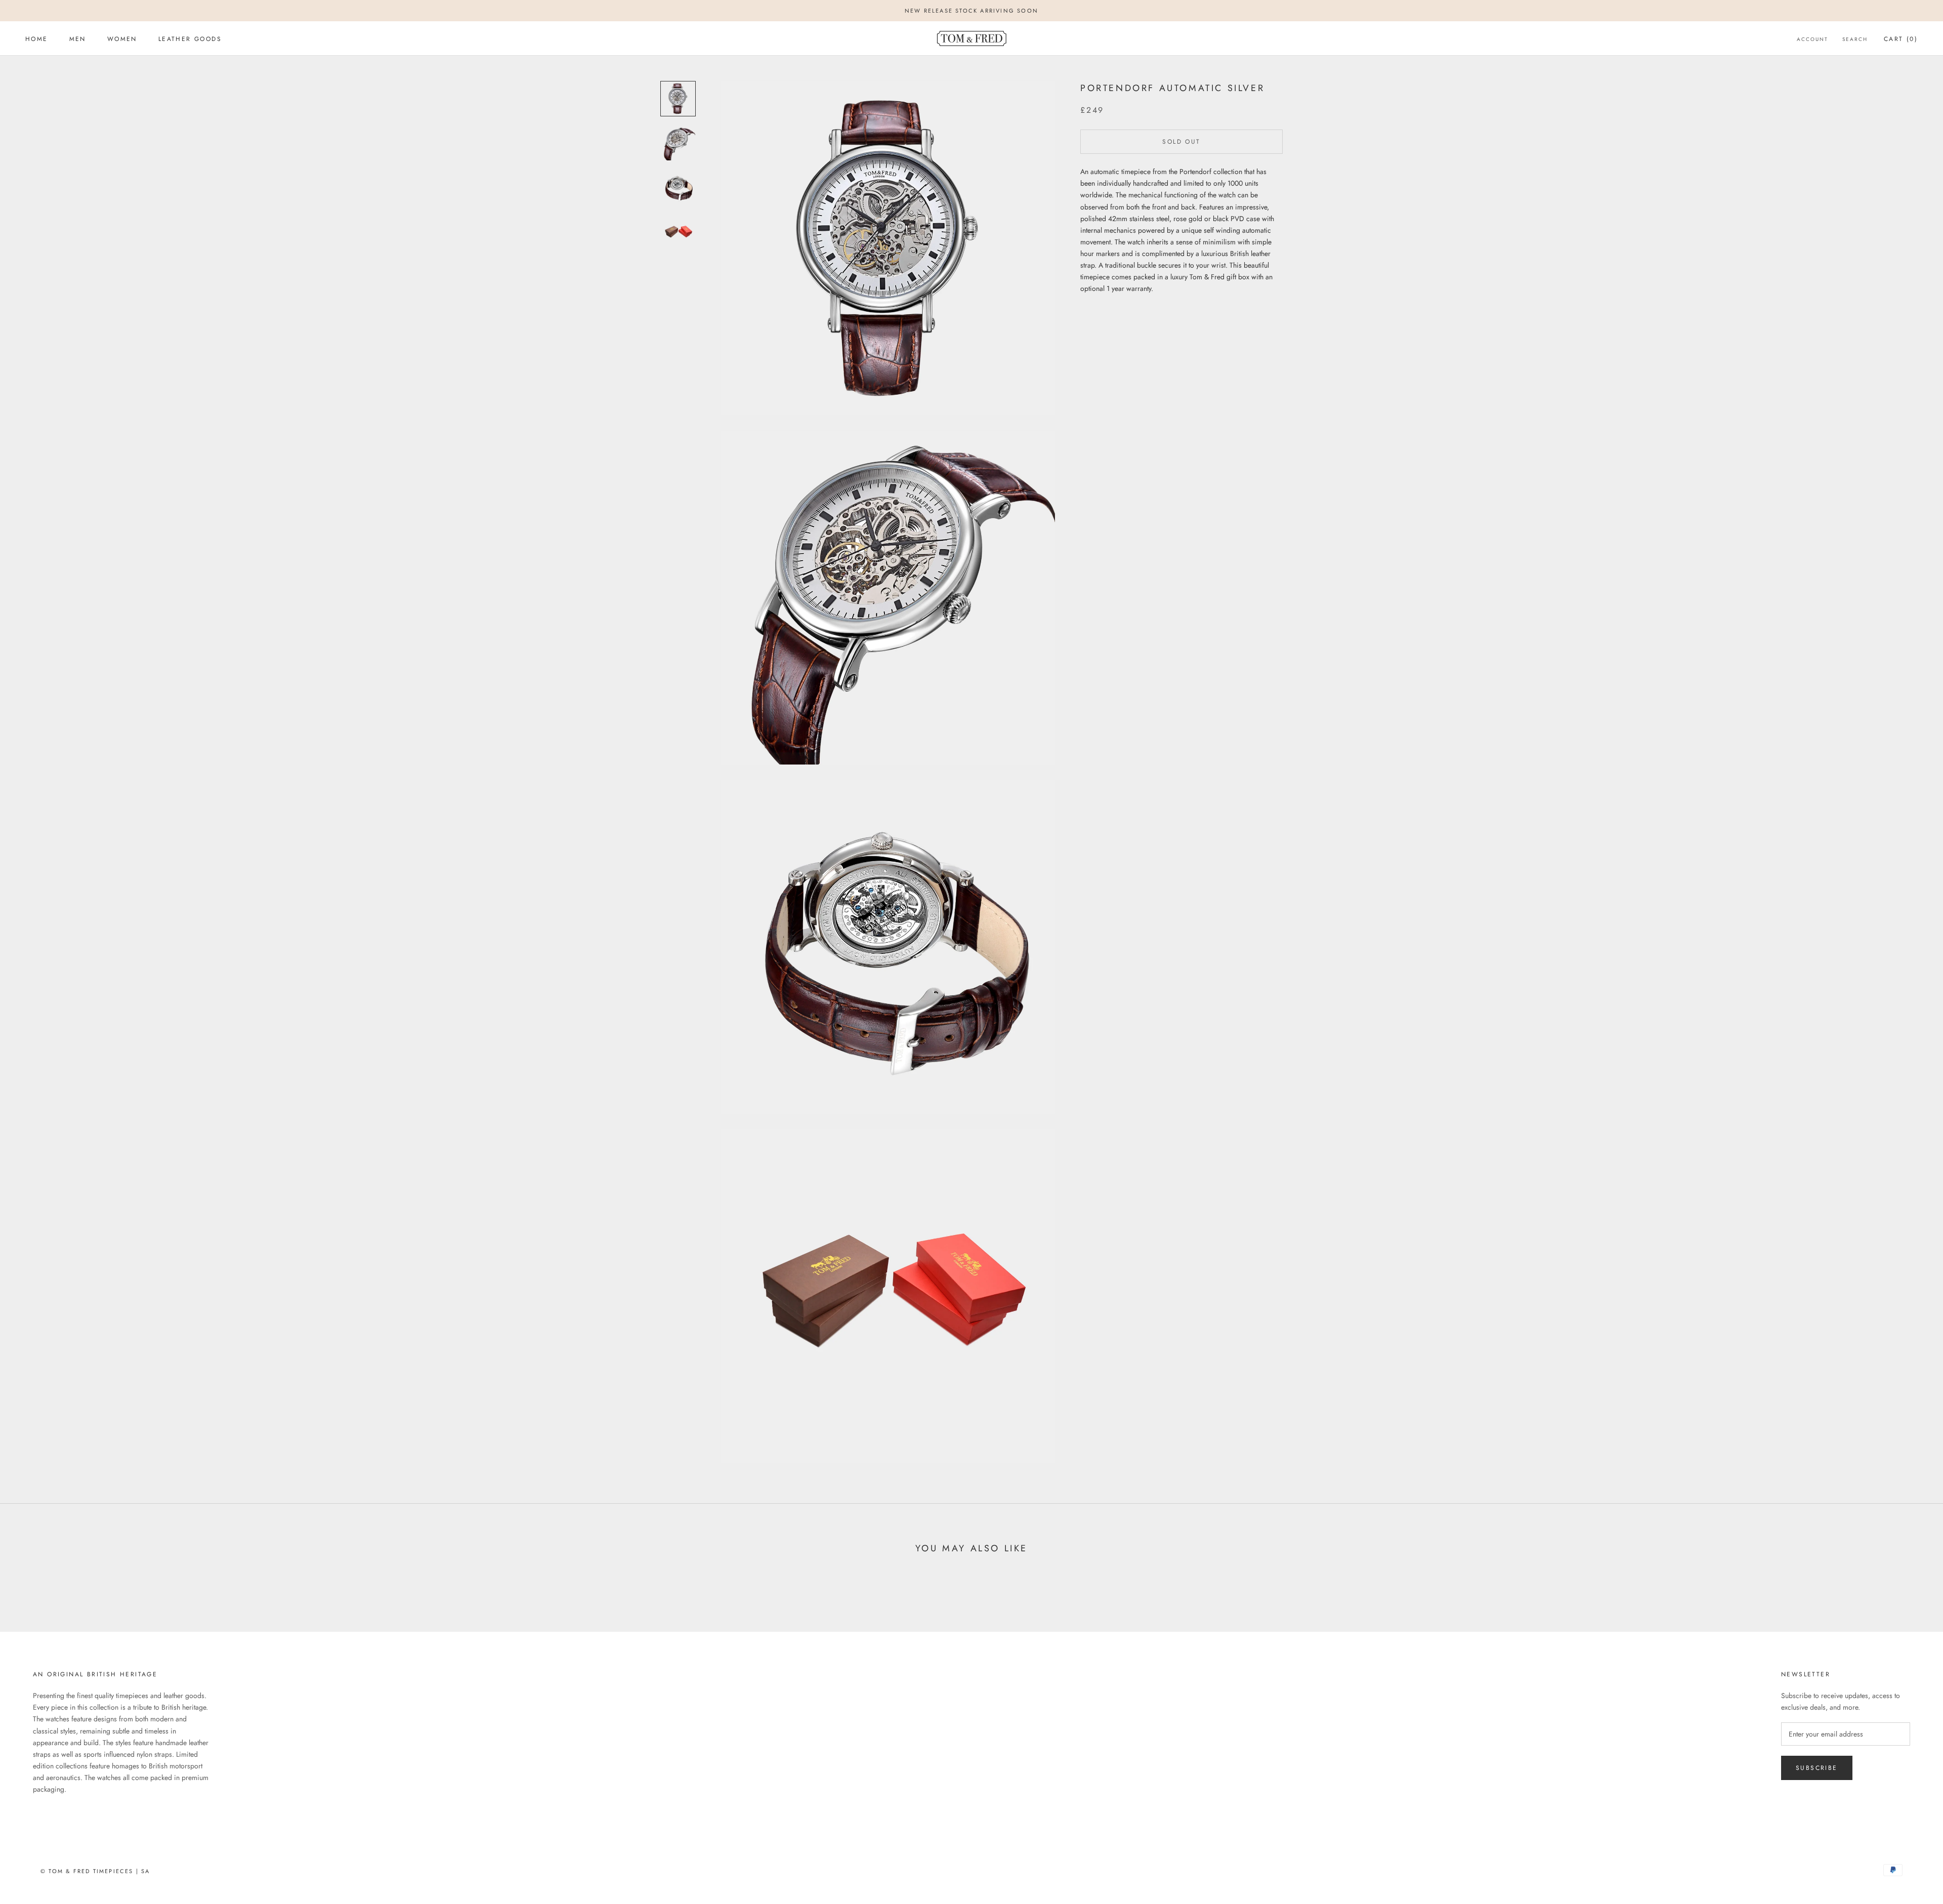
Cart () (1901, 39)
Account (1812, 39)
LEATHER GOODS (190, 39)
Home (37, 39)
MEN (78, 39)
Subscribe (1817, 1768)
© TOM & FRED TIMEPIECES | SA (95, 1871)
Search (1855, 39)
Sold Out (1181, 142)
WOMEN (122, 39)
